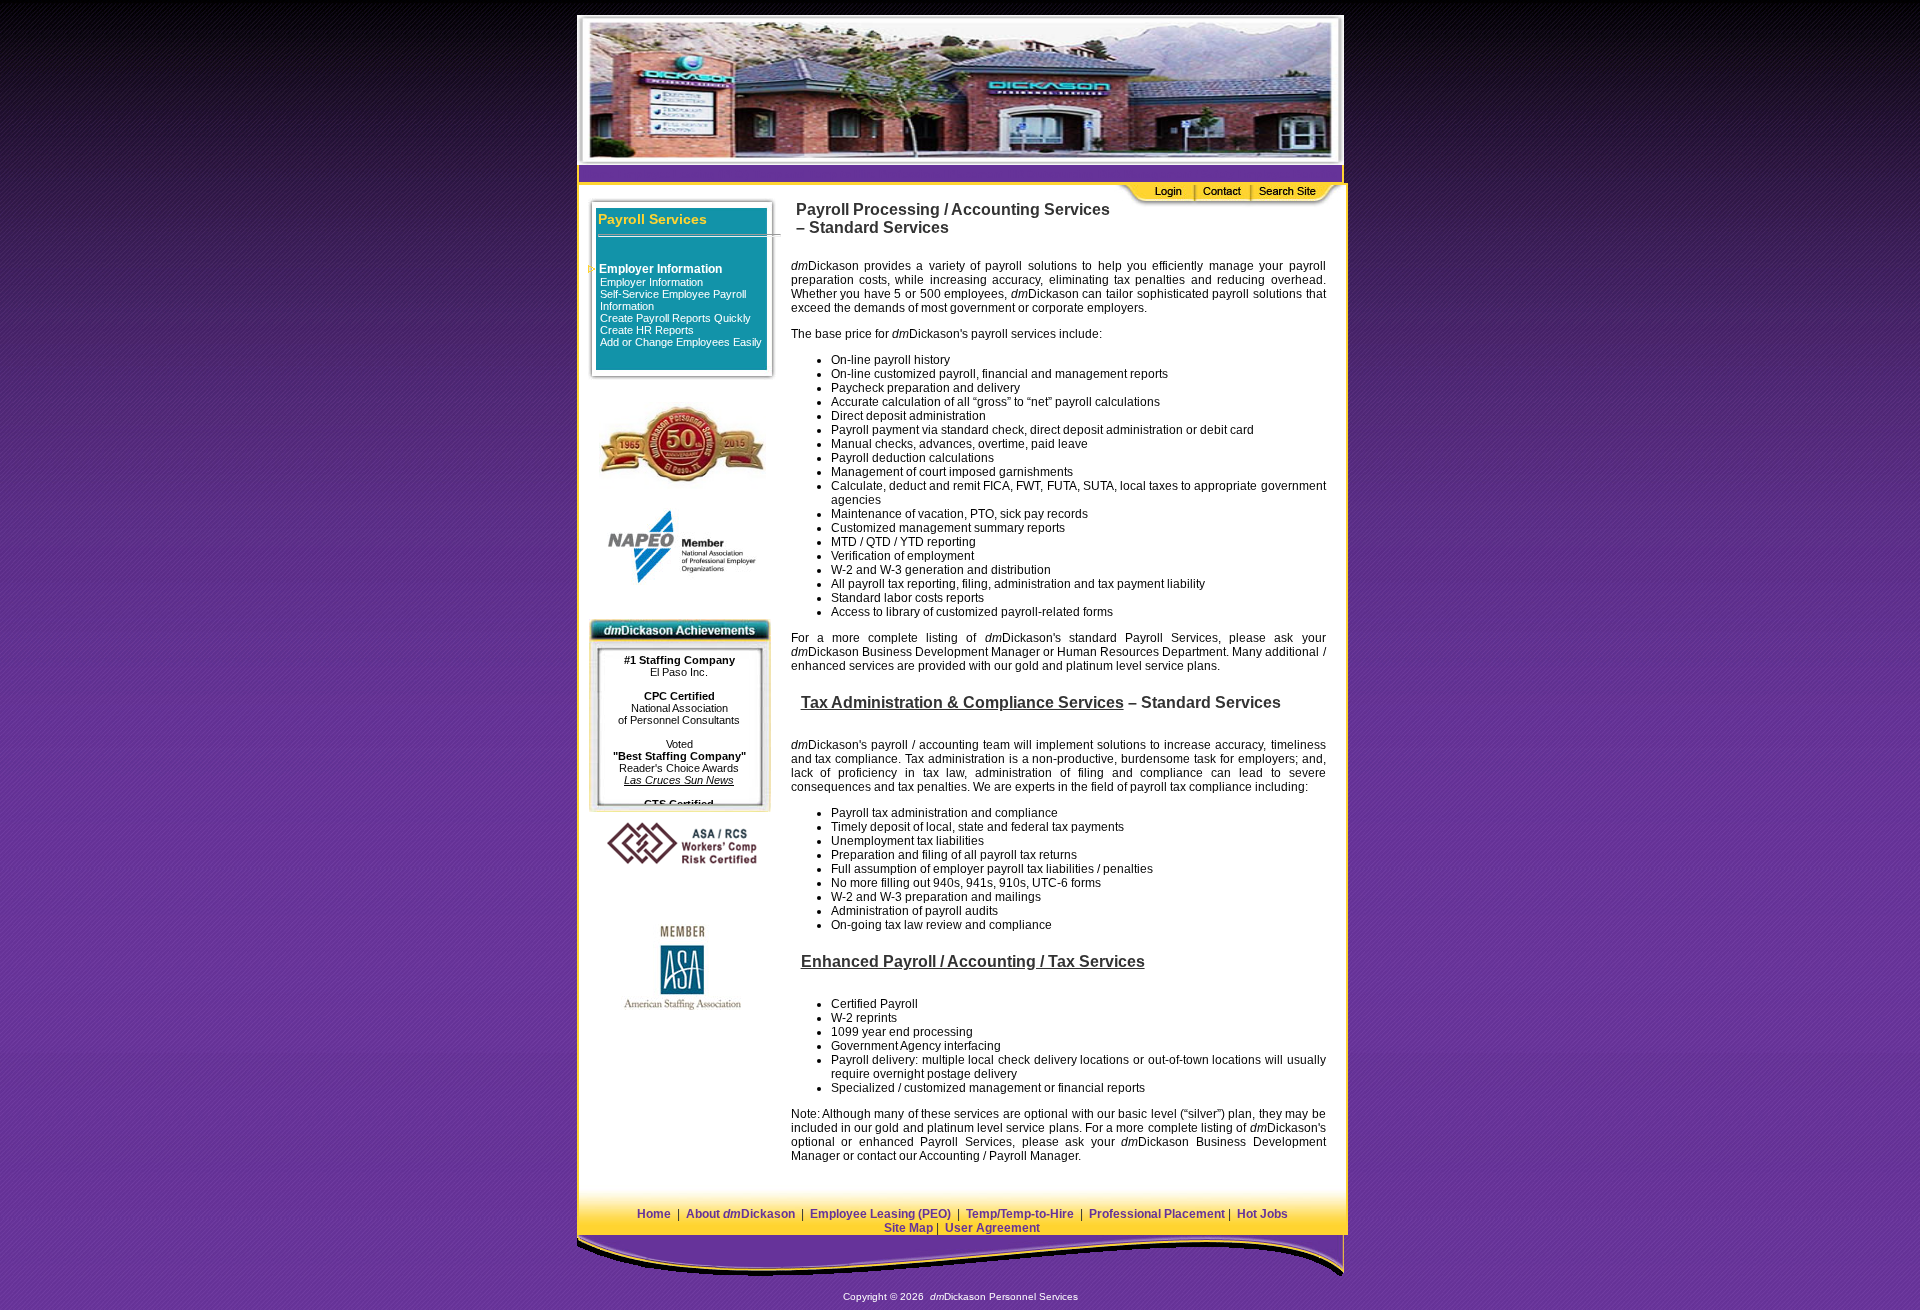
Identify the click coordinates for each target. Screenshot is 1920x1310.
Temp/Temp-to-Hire (1020, 1214)
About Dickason (740, 1214)
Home (654, 1214)
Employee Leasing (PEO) (880, 1214)
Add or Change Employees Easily (681, 342)
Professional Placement (1157, 1214)
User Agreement (992, 1228)
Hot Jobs (1262, 1214)
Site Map (908, 1228)
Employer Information (659, 269)
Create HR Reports (647, 330)
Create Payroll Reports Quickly (675, 318)
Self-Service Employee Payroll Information (673, 300)
